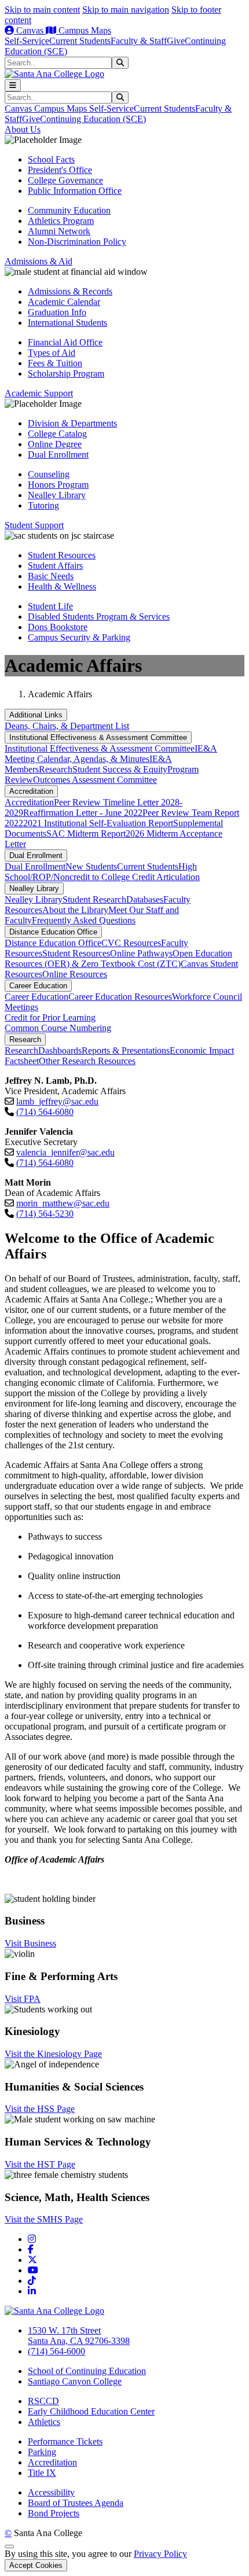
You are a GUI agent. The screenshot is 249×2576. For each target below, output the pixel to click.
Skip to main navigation (126, 10)
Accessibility (51, 2492)
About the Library (75, 910)
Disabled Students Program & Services (99, 617)
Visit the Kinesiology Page (53, 2054)
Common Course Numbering (58, 1028)
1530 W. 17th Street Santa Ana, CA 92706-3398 (79, 2336)
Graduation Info (57, 312)
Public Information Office (75, 191)
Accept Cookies (36, 2565)
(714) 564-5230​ (45, 1214)
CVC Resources (131, 943)
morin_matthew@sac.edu (63, 1203)
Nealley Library (57, 495)
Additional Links (36, 715)
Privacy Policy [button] (160, 2554)
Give (176, 41)
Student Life (50, 606)
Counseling (49, 474)
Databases (145, 899)
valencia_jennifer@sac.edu (65, 1152)
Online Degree (55, 444)
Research (56, 769)
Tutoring (43, 505)
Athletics (44, 2422)
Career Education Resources (120, 997)
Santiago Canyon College (75, 2381)
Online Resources (75, 974)
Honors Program (58, 485)
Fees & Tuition (55, 363)
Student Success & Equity (120, 769)
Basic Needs (51, 576)
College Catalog (57, 434)
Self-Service (27, 41)
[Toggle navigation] (13, 85)
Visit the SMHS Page (44, 2219)
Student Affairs (55, 566)
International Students (67, 323)
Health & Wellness (62, 586)
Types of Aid (52, 353)
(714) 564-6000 (56, 2351)
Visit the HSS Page (40, 2109)
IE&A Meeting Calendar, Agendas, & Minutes (111, 754)
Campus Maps (84, 30)
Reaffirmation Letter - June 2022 (83, 813)
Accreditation (31, 791)
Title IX (42, 2473)
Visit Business (30, 1943)
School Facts (51, 159)
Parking (42, 2452)
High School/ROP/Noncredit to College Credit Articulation (102, 872)
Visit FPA (23, 1999)
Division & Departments (72, 423)
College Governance (65, 180)
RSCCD (43, 2401)
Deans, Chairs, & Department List (67, 726)
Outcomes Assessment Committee (95, 780)
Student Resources (62, 555)
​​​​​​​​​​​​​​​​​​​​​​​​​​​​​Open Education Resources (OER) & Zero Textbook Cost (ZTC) (118, 958)
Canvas (30, 30)
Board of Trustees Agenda (76, 2503)
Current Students (80, 41)
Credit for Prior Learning (50, 1017)
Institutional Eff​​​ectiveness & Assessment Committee (98, 737)
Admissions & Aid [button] (39, 261)
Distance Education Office (53, 932)
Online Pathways (141, 953)
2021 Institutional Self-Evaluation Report (98, 823)
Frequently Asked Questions (84, 920)
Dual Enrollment (58, 455)
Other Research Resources (87, 1061)
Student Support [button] (34, 525)
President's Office (60, 170)
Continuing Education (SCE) (93, 119)
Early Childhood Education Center (91, 2411)
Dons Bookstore (58, 627)
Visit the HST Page (40, 2164)
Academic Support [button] (39, 393)
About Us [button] (23, 129)
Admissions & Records (70, 291)
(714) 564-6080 (45, 1112)
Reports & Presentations (126, 1050)
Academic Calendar (64, 302)
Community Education (69, 210)
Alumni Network (59, 231)
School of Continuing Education (87, 2371)
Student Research (94, 899)
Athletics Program (61, 221)
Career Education (38, 986)
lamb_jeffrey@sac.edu (57, 1101)
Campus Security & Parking (79, 637)
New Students (91, 866)
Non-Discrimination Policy (77, 242)
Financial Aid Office (65, 342)
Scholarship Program (66, 373)
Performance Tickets (65, 2441)
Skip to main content (42, 10)
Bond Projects (54, 2513)
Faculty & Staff (139, 41)
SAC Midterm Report (86, 833)
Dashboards (60, 1050)
